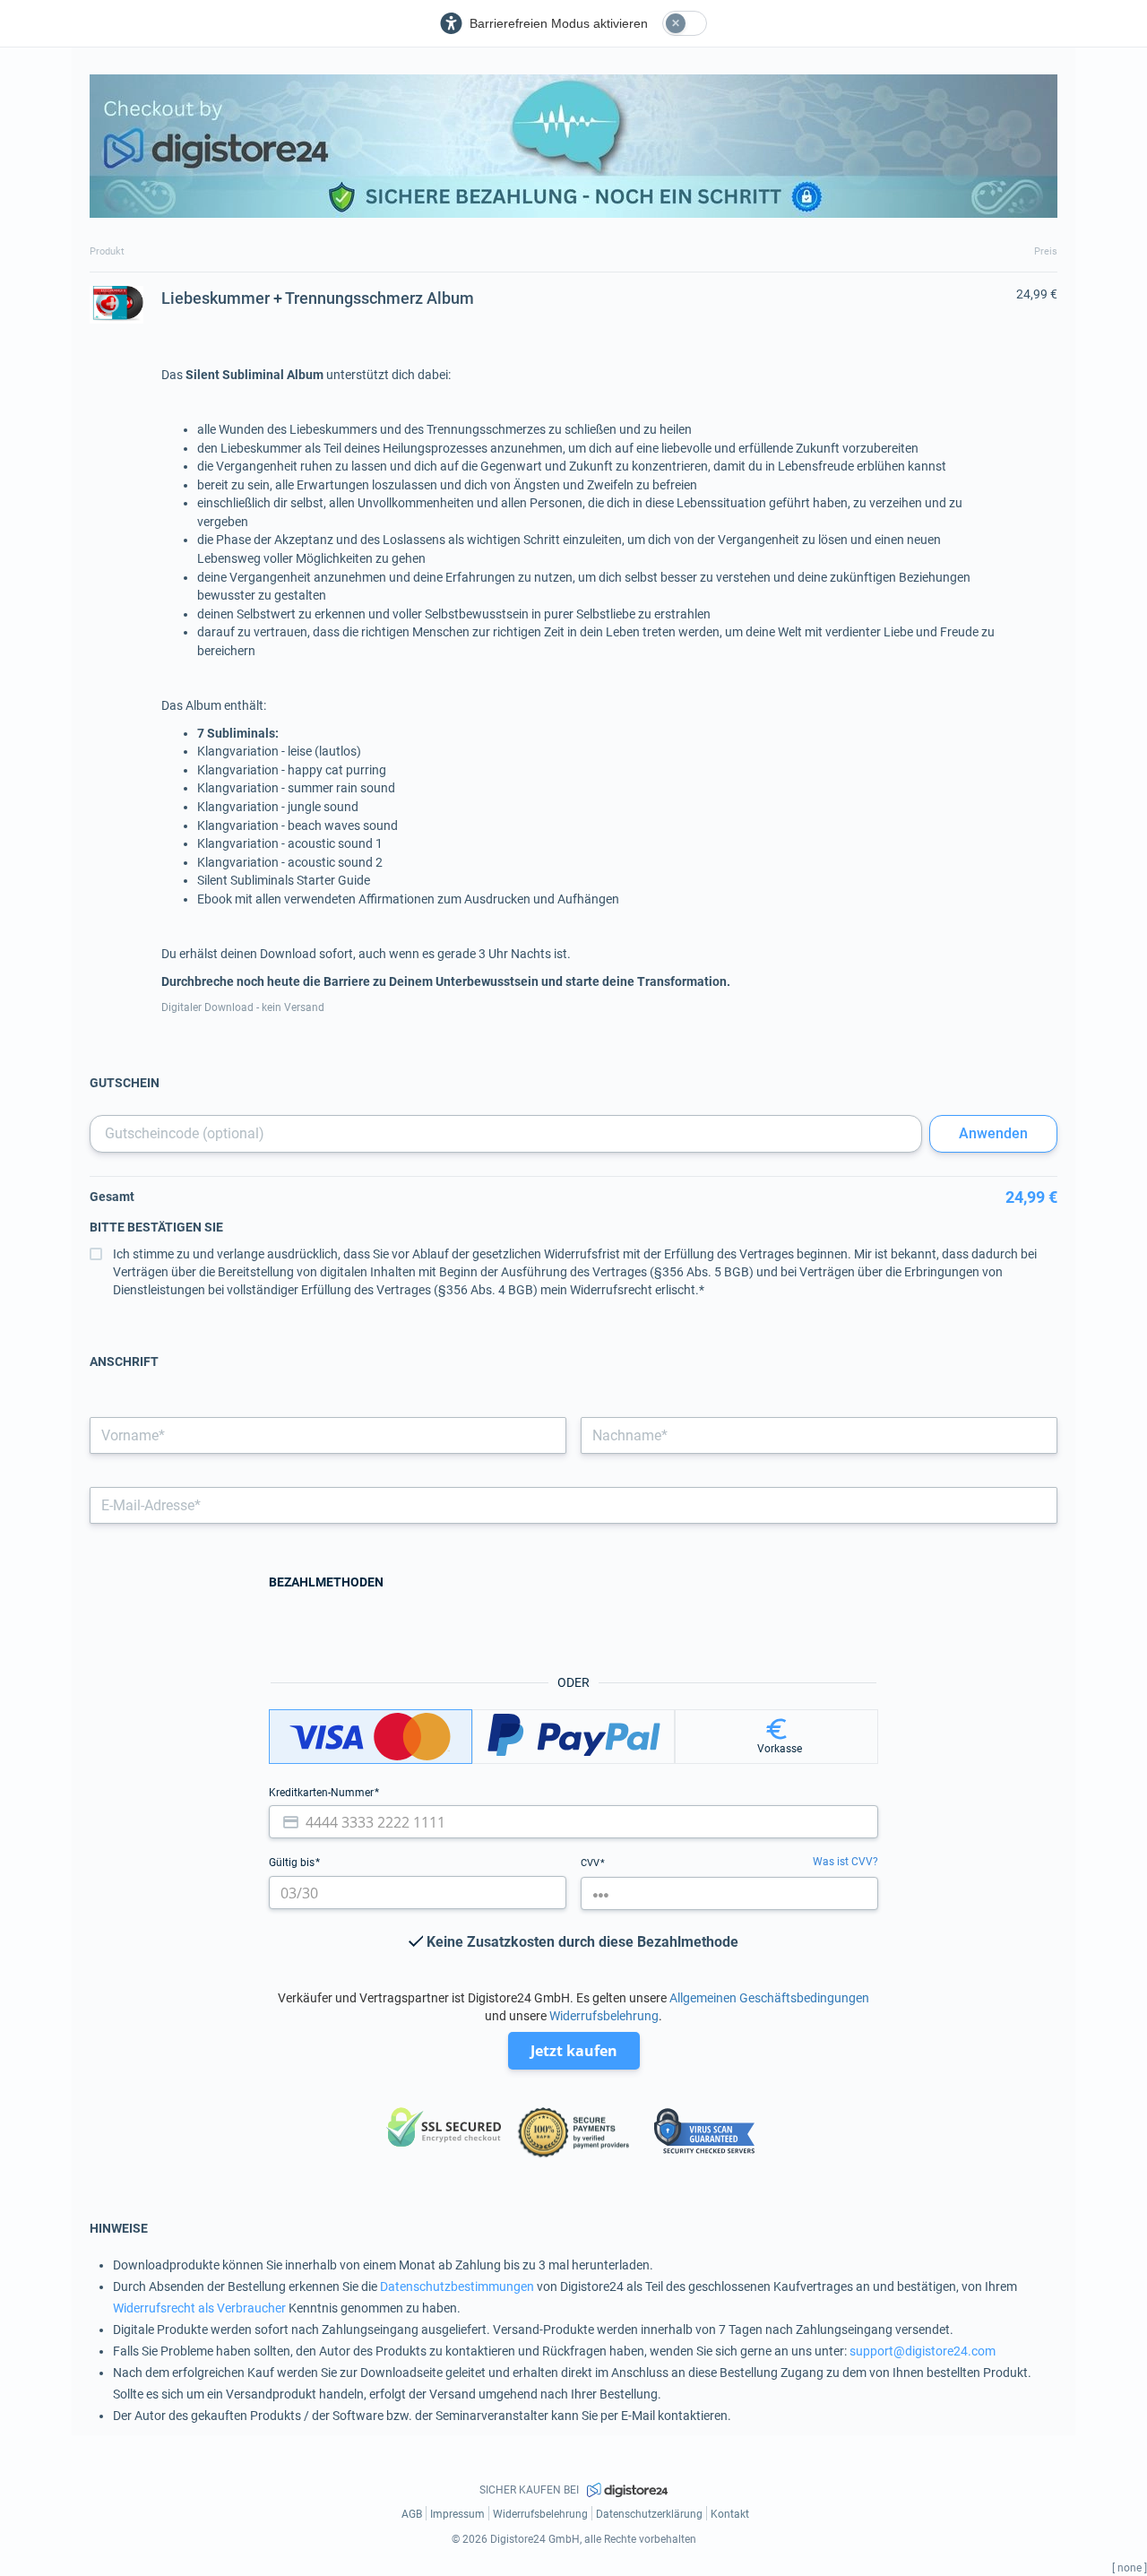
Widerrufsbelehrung (604, 2016)
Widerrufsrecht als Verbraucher (199, 2308)
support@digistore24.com (923, 2351)
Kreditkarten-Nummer (323, 1793)
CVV (591, 1863)
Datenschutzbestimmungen (457, 2286)
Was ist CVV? (845, 1862)
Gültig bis (293, 1863)
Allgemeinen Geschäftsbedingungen (769, 1998)
